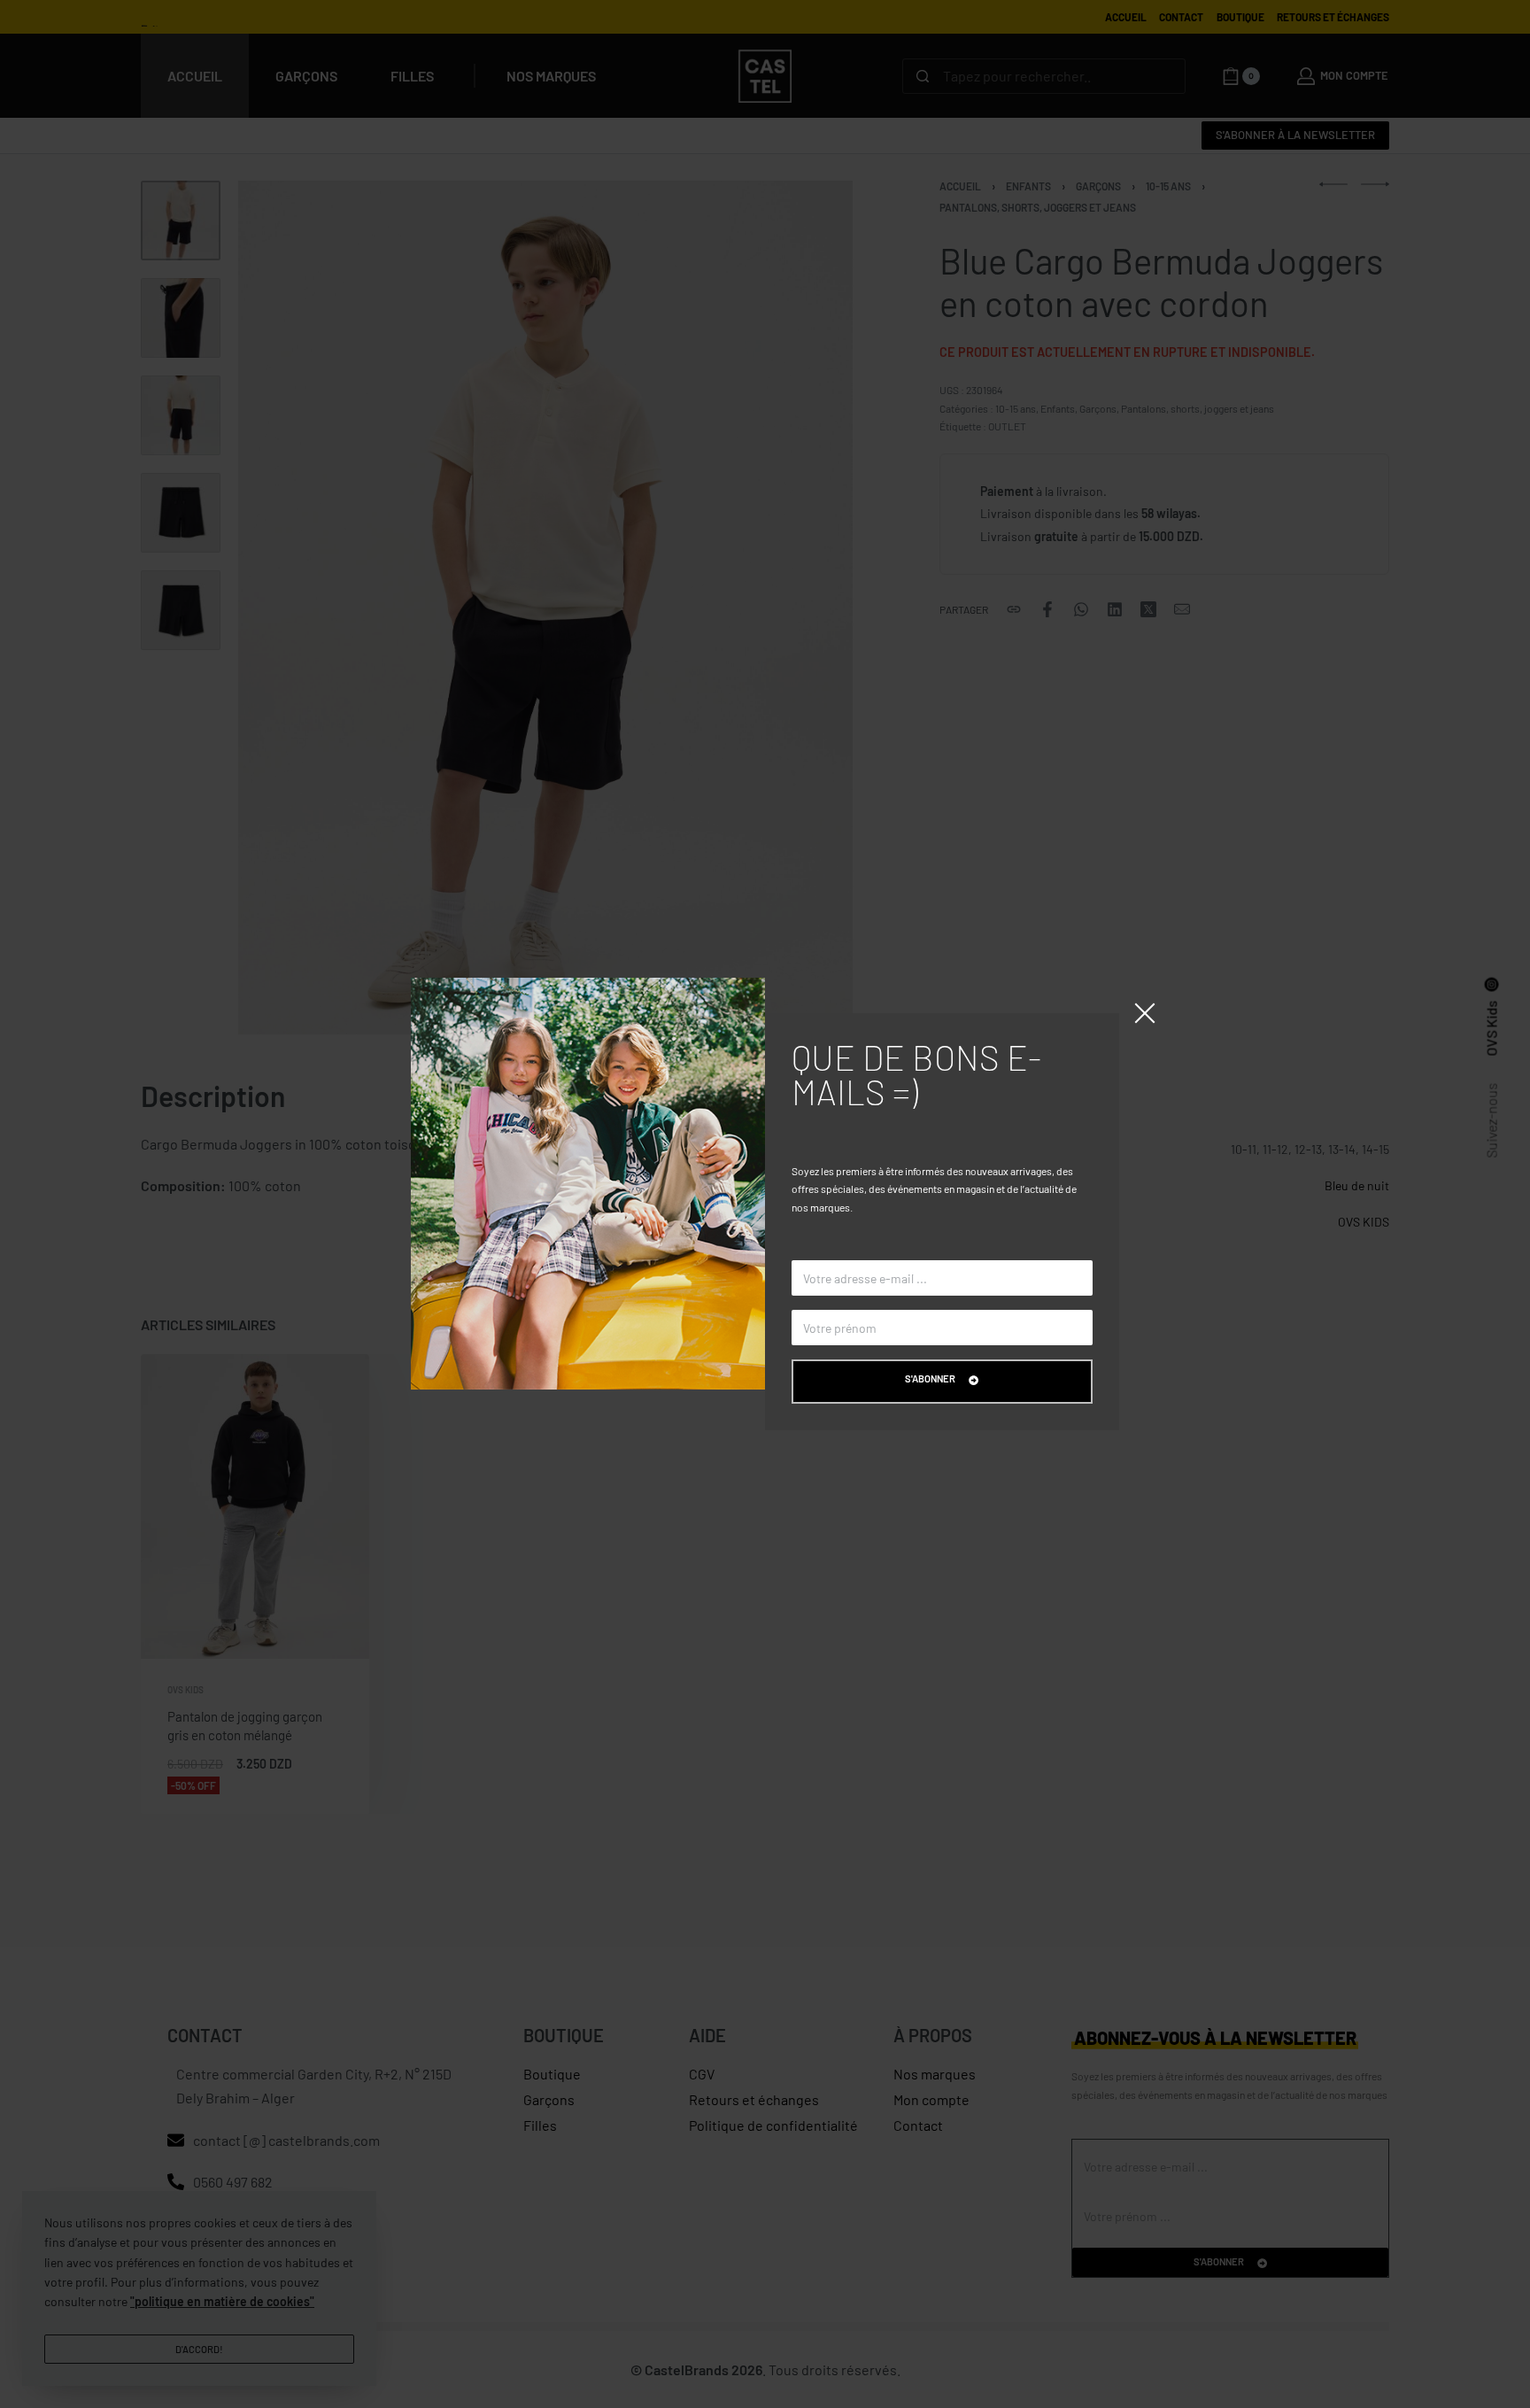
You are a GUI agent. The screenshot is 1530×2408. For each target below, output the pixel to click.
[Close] (1145, 1013)
